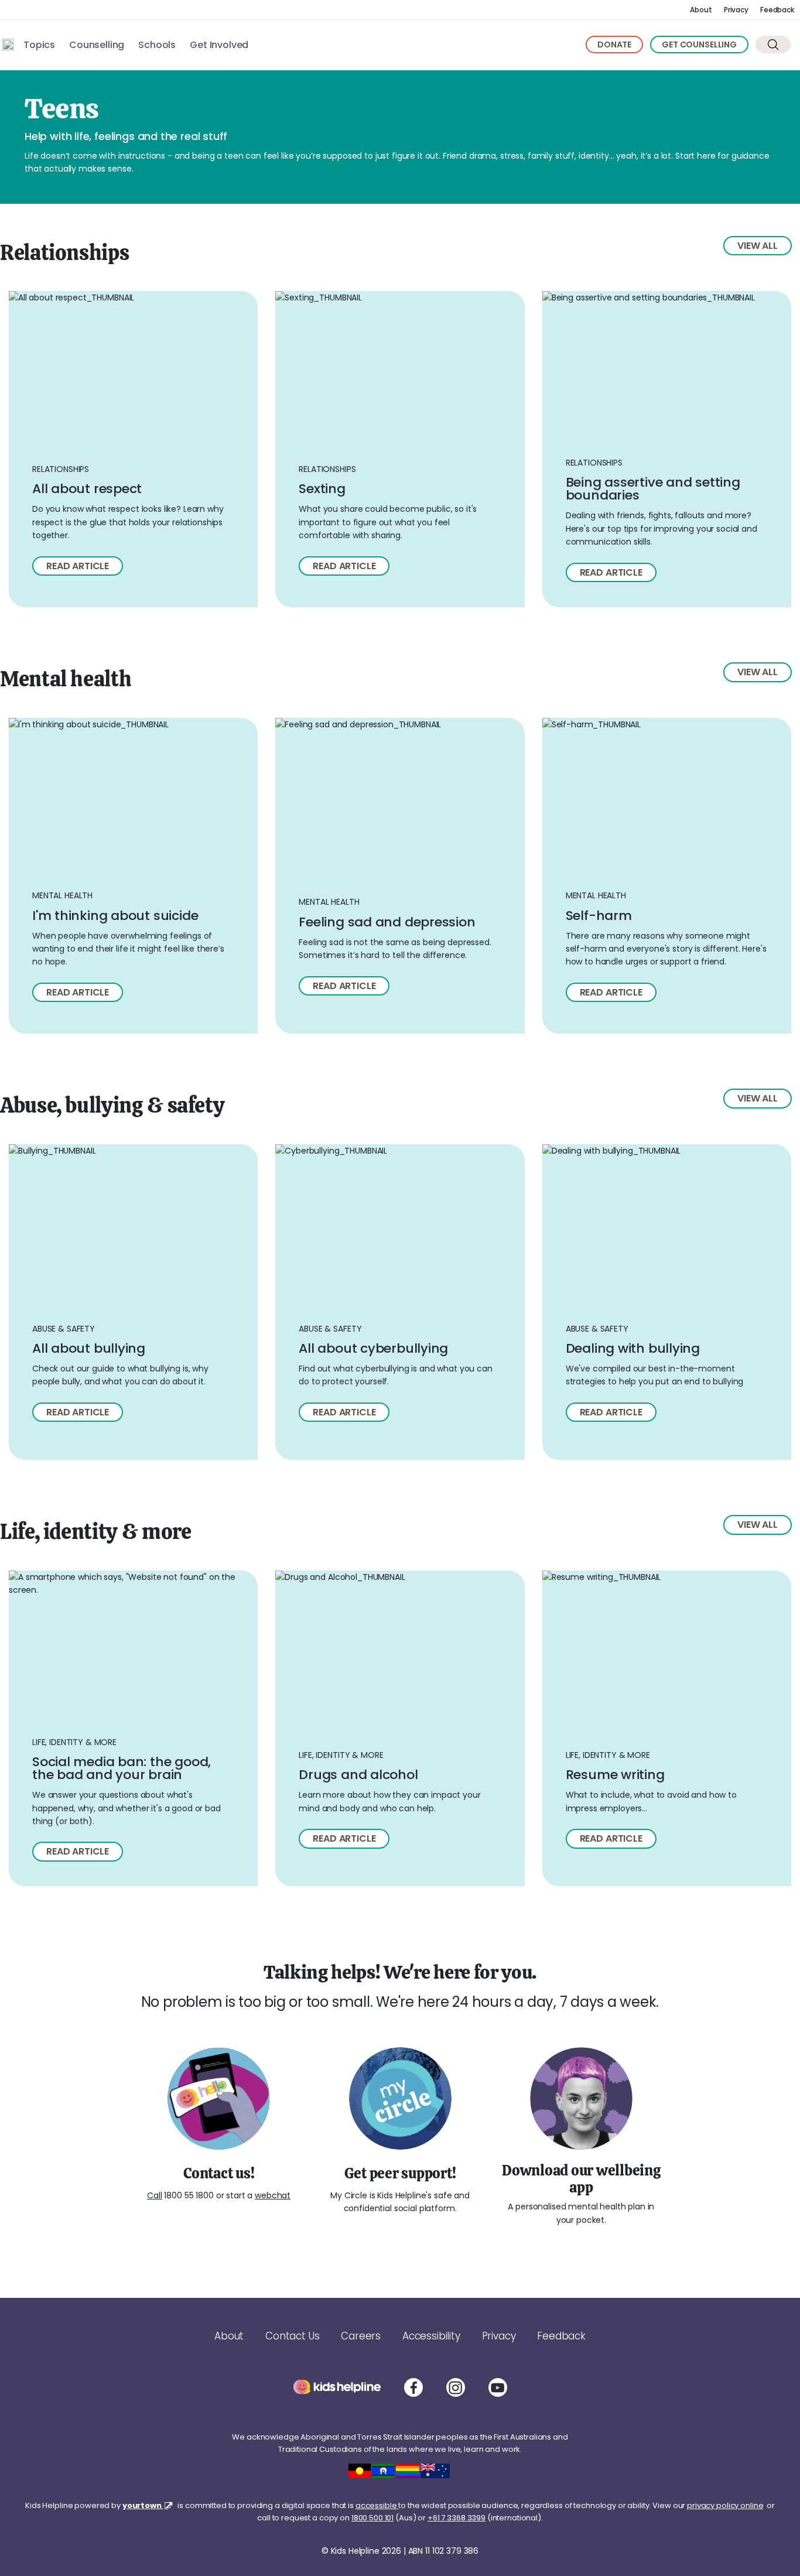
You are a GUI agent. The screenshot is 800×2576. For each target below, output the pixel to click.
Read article (78, 566)
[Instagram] (456, 2387)
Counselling (97, 45)
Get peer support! (400, 2173)
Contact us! (219, 2173)
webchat (273, 2195)
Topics (39, 45)
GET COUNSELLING (699, 45)
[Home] (8, 45)
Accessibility (431, 2336)
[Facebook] (413, 2387)
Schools (157, 45)
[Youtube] (498, 2387)
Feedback (777, 10)
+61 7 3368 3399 (457, 2518)
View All (758, 246)
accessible (377, 2505)
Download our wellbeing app (581, 2179)
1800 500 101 (372, 2518)
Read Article (344, 986)
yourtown (143, 2505)
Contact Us (292, 2336)
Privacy (736, 10)
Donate (614, 45)
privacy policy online (725, 2505)
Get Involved (219, 45)
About (701, 10)
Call (154, 2195)
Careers (361, 2336)
